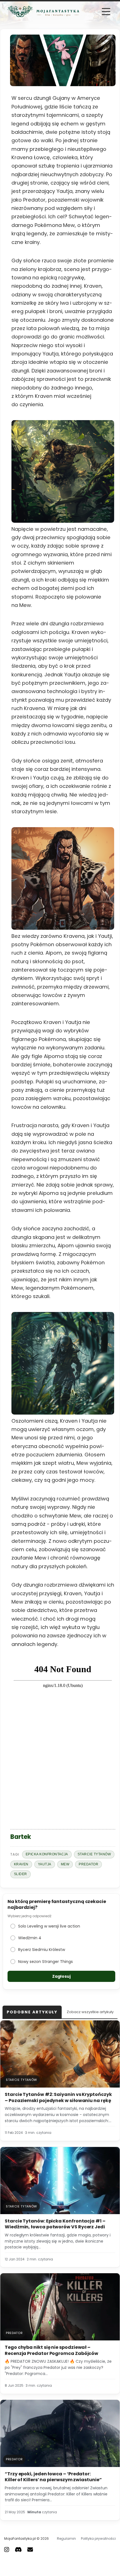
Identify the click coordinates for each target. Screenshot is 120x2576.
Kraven (21, 1864)
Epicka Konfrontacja (47, 1854)
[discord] (18, 2549)
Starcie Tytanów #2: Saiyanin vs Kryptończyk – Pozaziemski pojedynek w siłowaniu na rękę (58, 2097)
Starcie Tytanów (94, 1854)
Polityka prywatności (98, 2539)
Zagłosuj (61, 1976)
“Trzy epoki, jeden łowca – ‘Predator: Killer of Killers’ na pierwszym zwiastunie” (53, 2477)
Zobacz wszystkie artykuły (90, 2012)
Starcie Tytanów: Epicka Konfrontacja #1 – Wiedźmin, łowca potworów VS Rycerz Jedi (55, 2224)
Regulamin (66, 2539)
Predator (88, 1864)
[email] (30, 2549)
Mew (65, 1864)
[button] (106, 12)
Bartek (21, 1837)
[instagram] (7, 2549)
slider (21, 1874)
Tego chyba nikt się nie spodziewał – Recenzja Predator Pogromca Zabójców (51, 2350)
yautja (45, 1864)
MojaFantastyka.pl (20, 2539)
